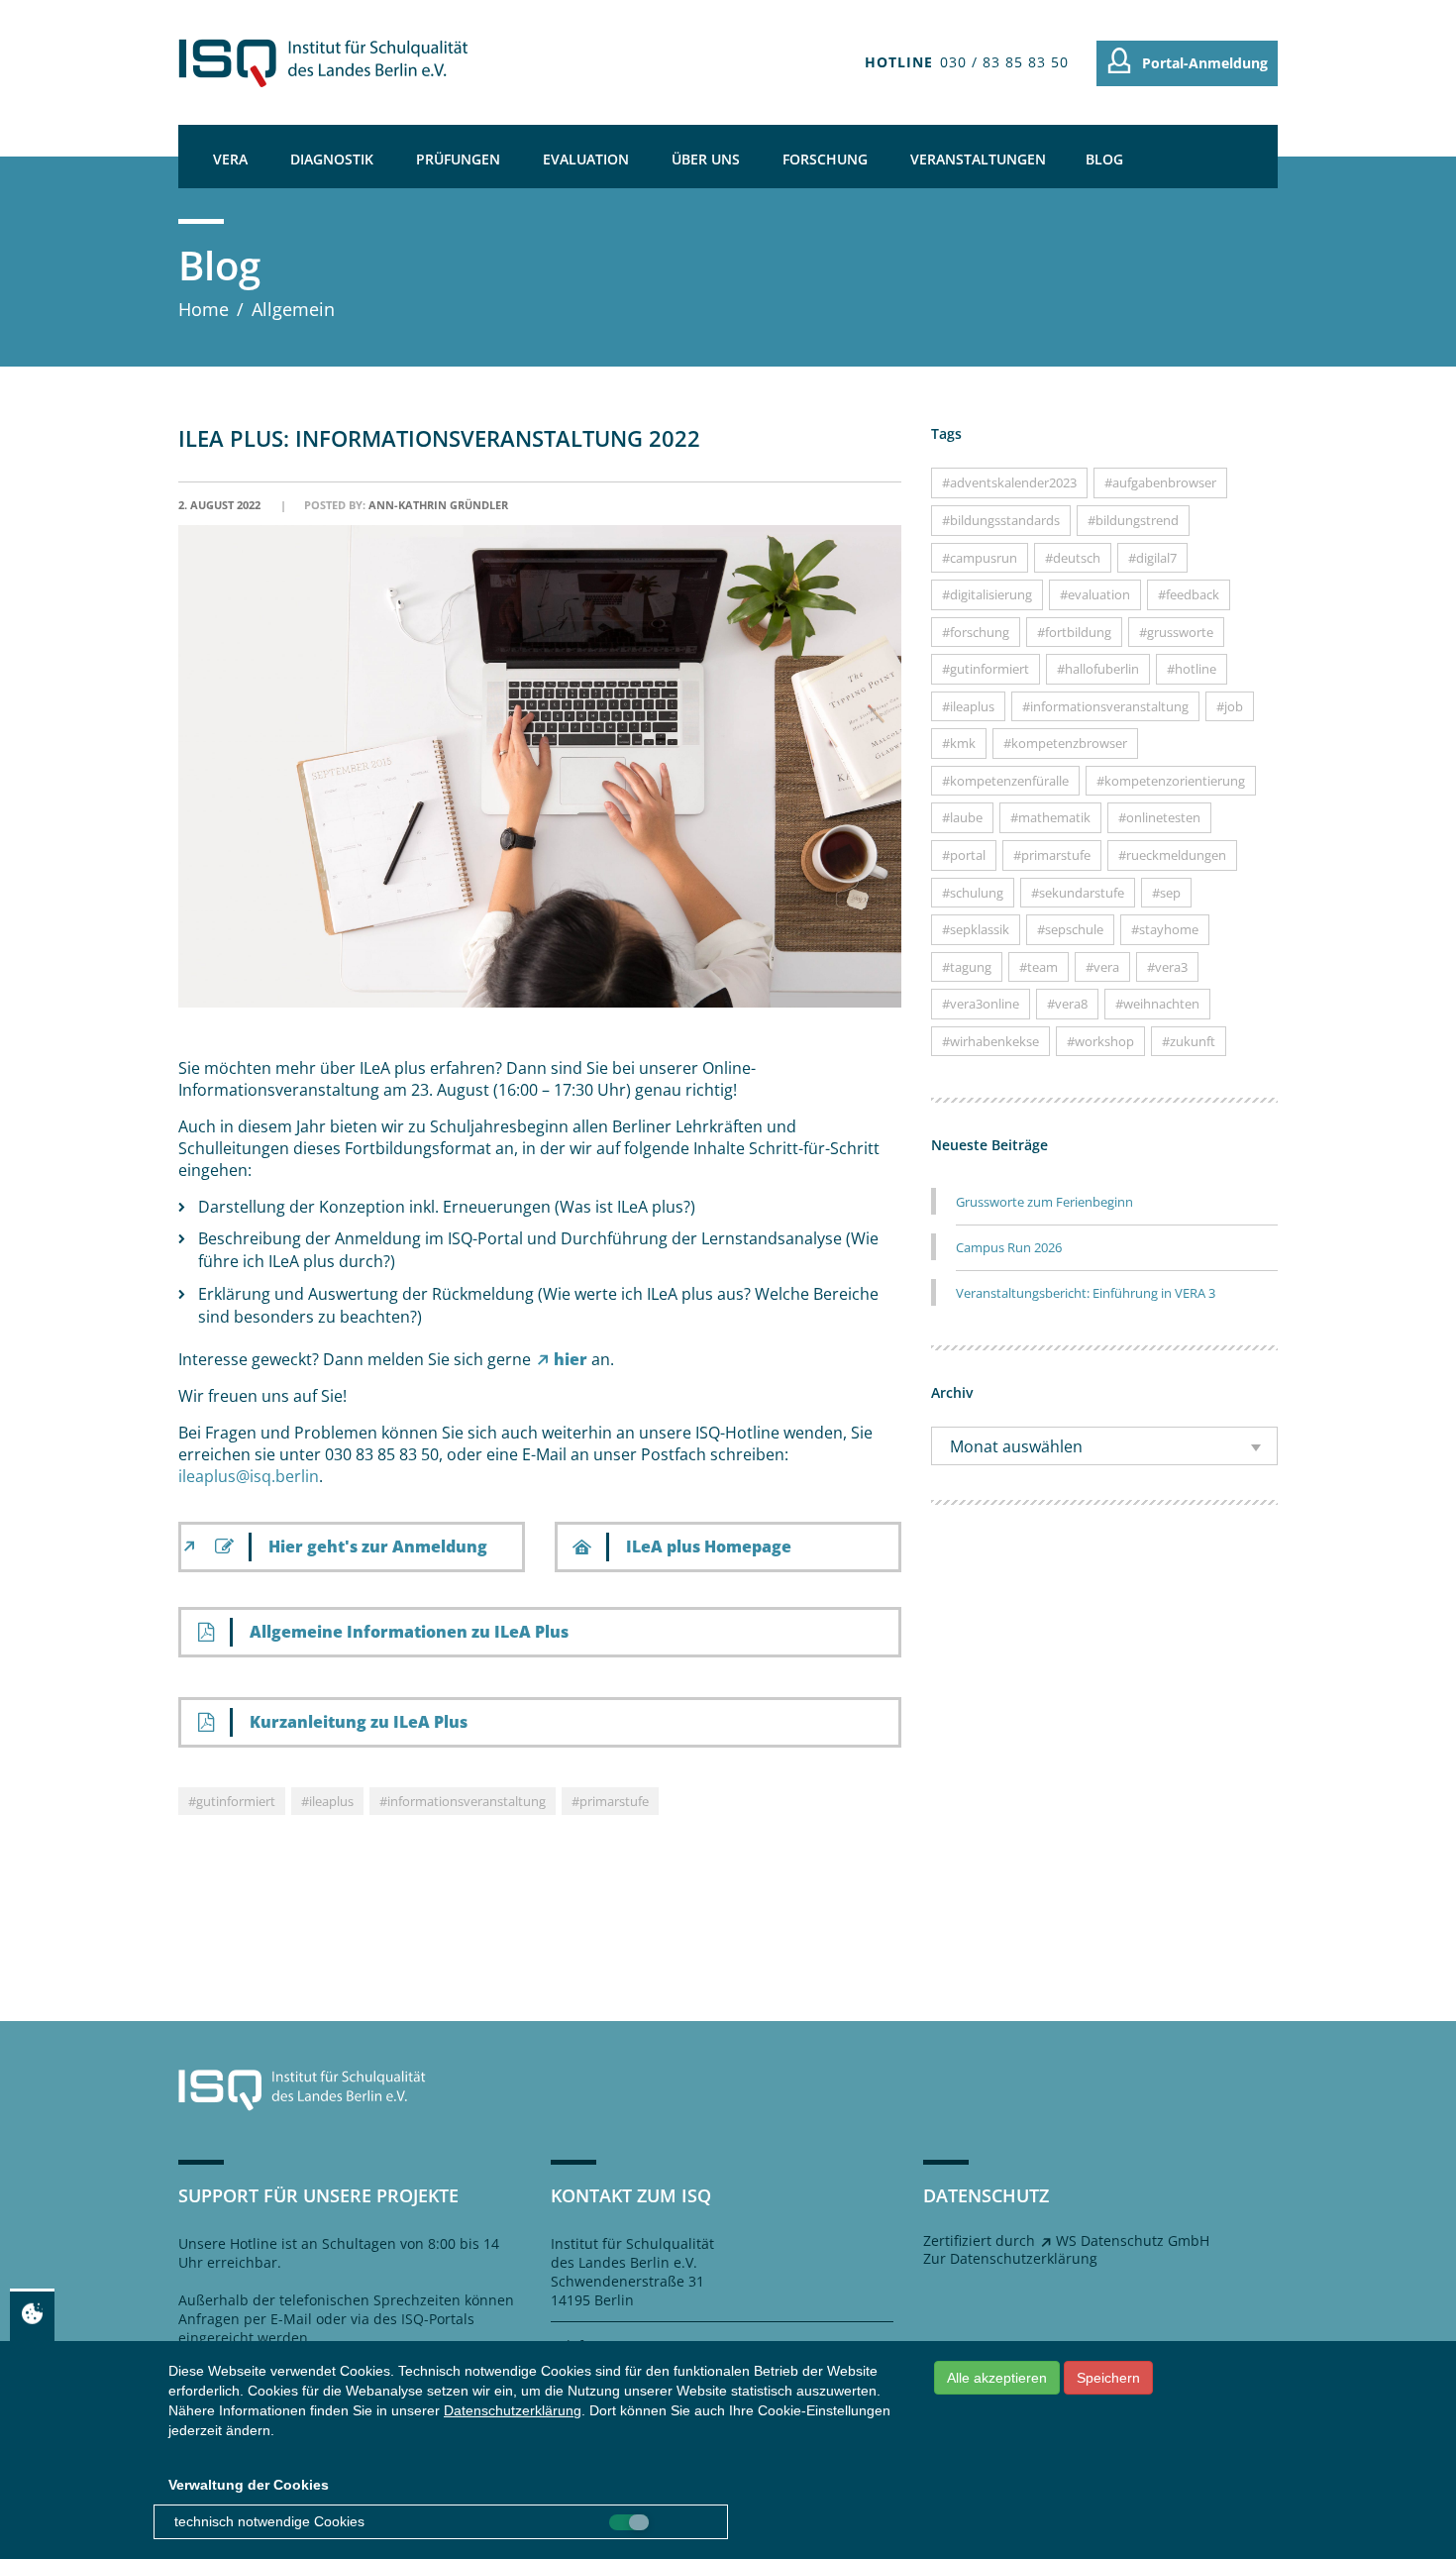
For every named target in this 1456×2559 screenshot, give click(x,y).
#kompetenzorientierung (1171, 781)
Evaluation (586, 159)
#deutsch (1073, 558)
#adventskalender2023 (1009, 482)
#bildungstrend (1133, 520)
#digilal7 (1152, 558)
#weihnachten (1157, 1004)
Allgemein (293, 309)
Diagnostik (332, 159)
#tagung (967, 967)
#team (1039, 967)
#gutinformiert (232, 1801)
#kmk (959, 743)
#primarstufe (610, 1801)
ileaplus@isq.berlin (249, 1476)
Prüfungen (458, 159)
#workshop (1100, 1041)
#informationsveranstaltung (463, 1801)
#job (1230, 706)
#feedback (1189, 594)
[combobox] (1104, 1446)
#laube (962, 817)
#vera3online (981, 1004)
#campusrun (980, 558)
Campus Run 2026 (1009, 1247)
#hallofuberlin (1098, 669)
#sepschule (1070, 929)
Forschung (825, 159)
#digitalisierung (987, 594)
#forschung (976, 632)
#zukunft (1189, 1041)
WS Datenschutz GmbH (1133, 2240)
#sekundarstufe (1078, 893)
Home (204, 309)
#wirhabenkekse (990, 1041)
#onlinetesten (1159, 817)
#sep (1166, 893)
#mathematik (1050, 817)
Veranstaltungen (978, 159)
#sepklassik (976, 929)
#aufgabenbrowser (1160, 482)
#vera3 (1167, 967)
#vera (1102, 967)
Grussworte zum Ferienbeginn (1044, 1202)
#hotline (1192, 669)
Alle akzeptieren (997, 2378)
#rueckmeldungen (1172, 855)
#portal (964, 855)
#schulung (973, 893)
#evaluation (1095, 594)
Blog (1104, 159)
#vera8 (1067, 1004)
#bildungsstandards (1001, 520)
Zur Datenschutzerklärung (1010, 2258)
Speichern (1108, 2378)
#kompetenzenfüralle (1005, 781)
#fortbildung (1074, 632)
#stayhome (1165, 929)
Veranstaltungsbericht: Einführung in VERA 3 (1086, 1293)
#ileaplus (327, 1801)
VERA (230, 159)
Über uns (706, 159)
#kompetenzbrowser (1065, 743)
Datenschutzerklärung (513, 2410)
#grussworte (1176, 632)
